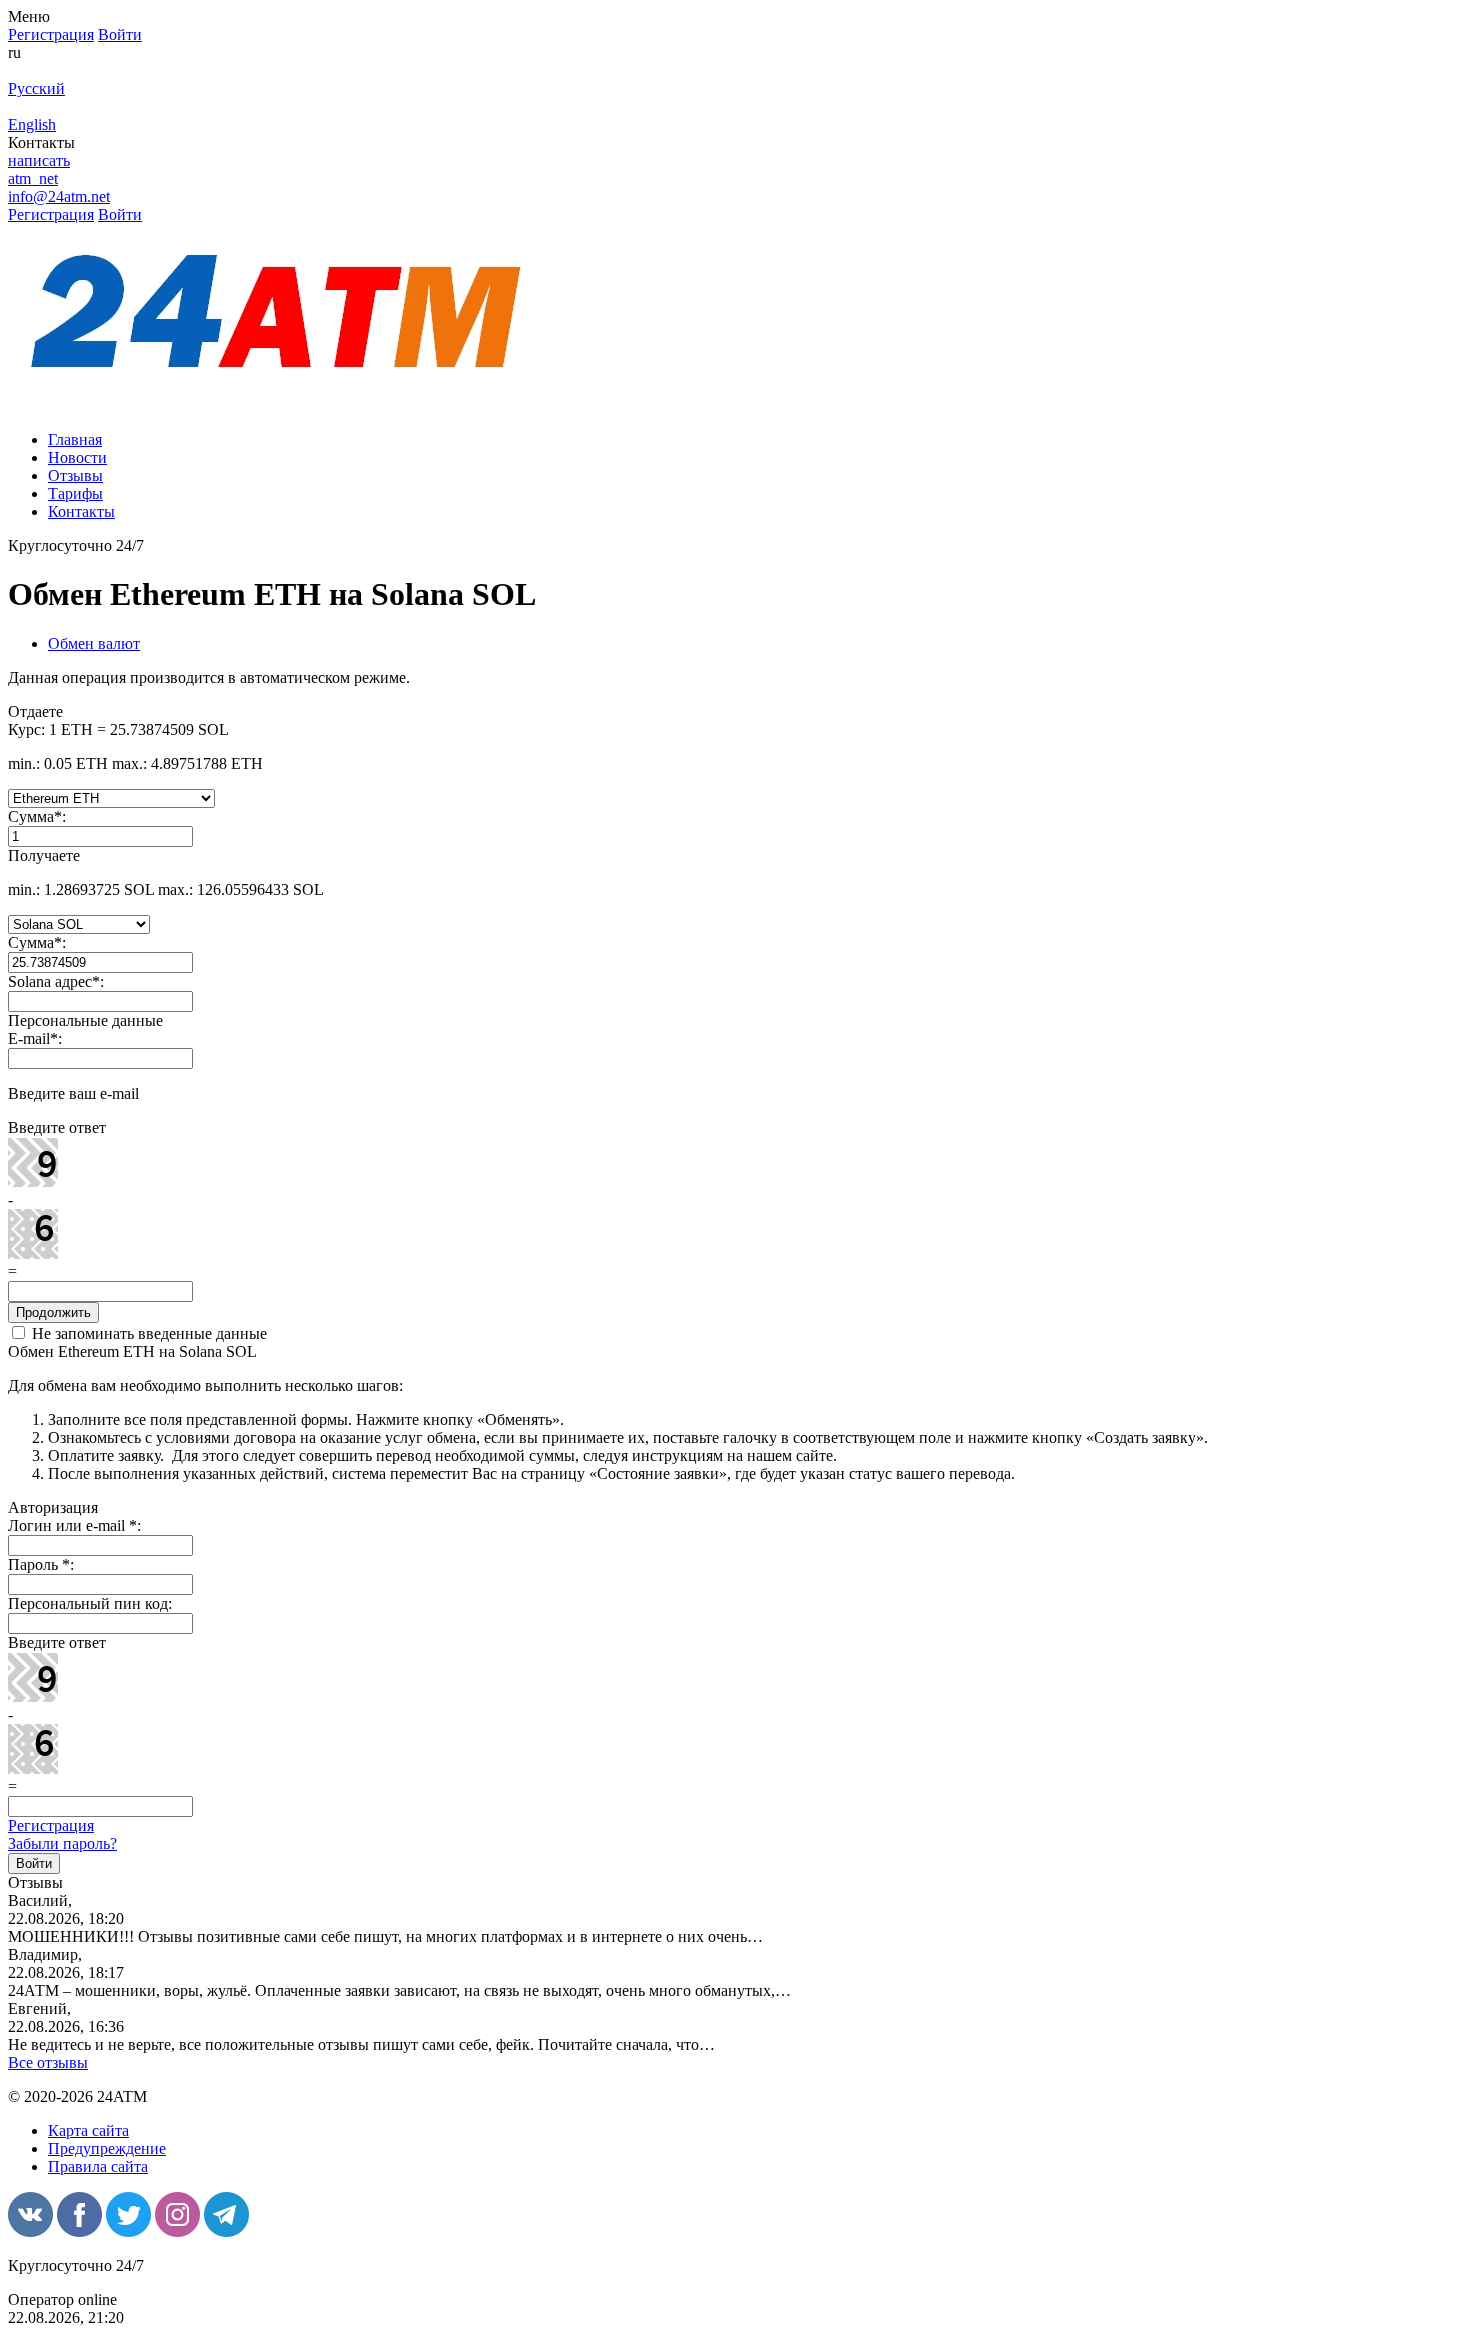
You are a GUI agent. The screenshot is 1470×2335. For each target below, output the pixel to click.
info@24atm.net (59, 196)
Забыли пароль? (62, 1843)
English (32, 124)
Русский (36, 88)
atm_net (33, 178)
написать (39, 160)
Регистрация (51, 1825)
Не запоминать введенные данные (147, 1333)
